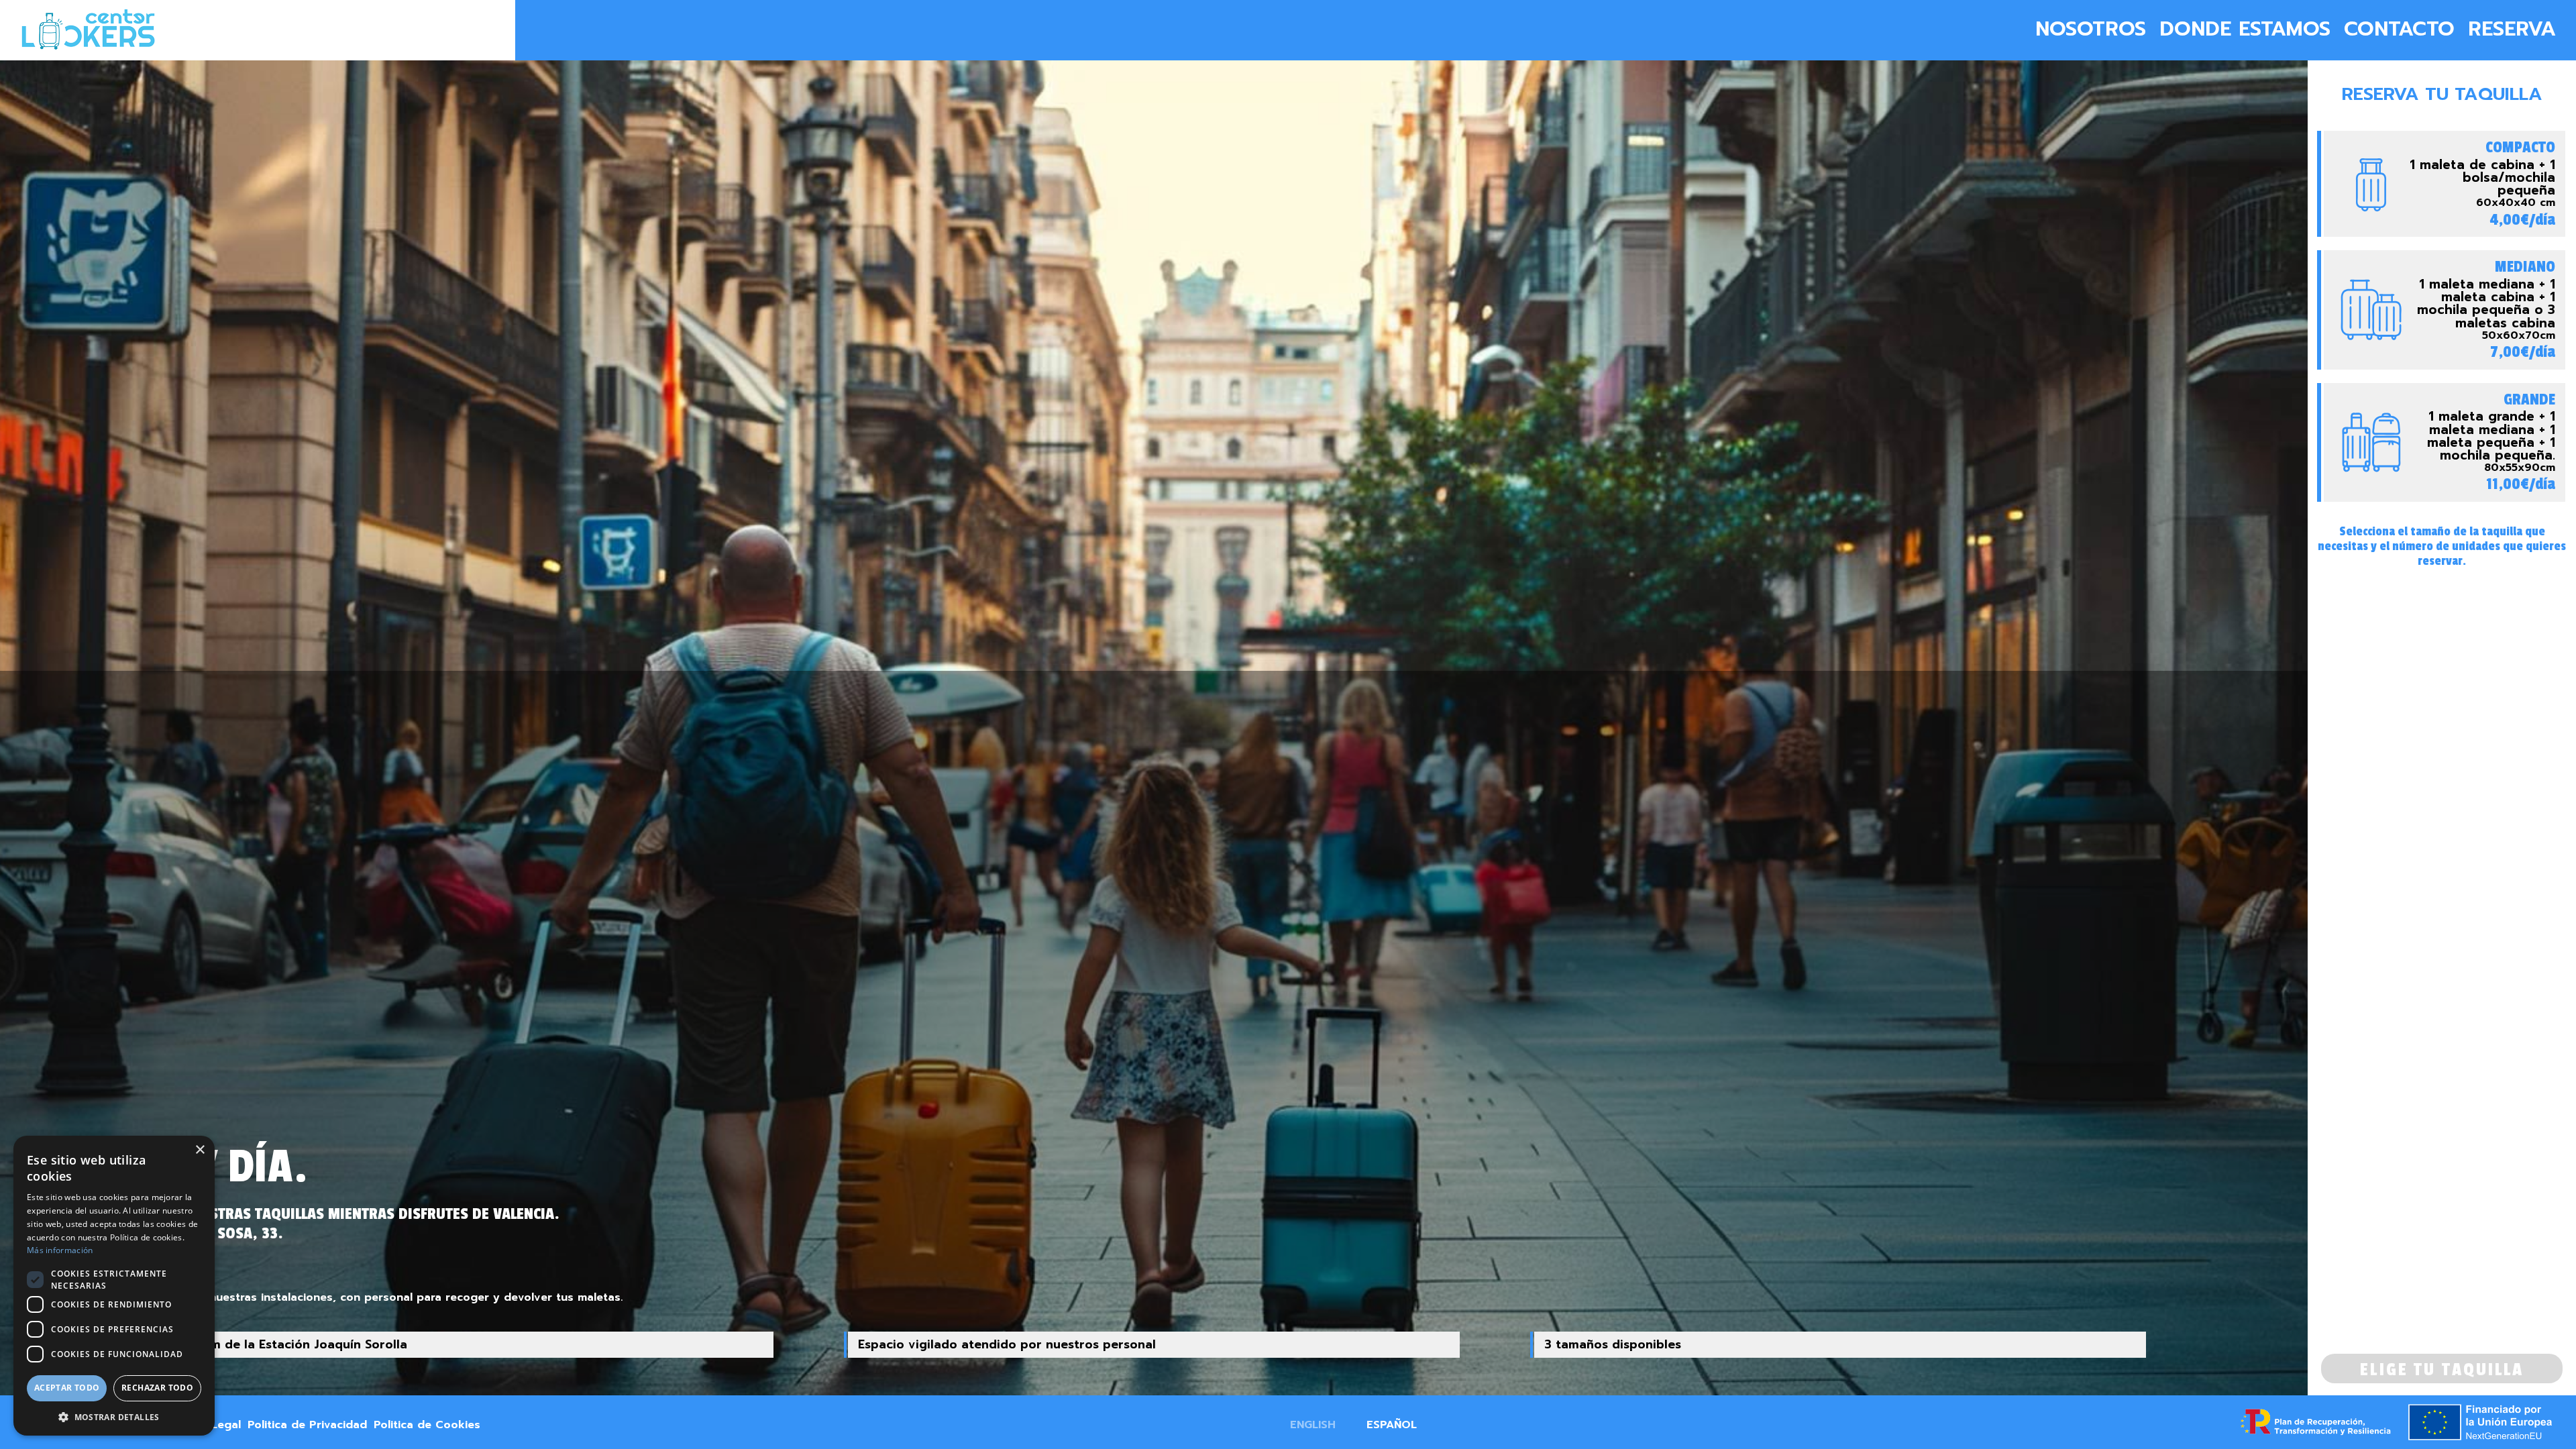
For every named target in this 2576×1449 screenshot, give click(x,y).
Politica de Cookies (427, 1425)
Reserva (2512, 29)
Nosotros (2091, 29)
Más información (60, 1250)
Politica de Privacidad (307, 1425)
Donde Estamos (2245, 29)
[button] (114, 1416)
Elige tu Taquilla (2442, 1370)
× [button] (200, 1150)
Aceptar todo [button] (67, 1388)
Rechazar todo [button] (157, 1388)
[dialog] (114, 1286)
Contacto (2399, 29)
